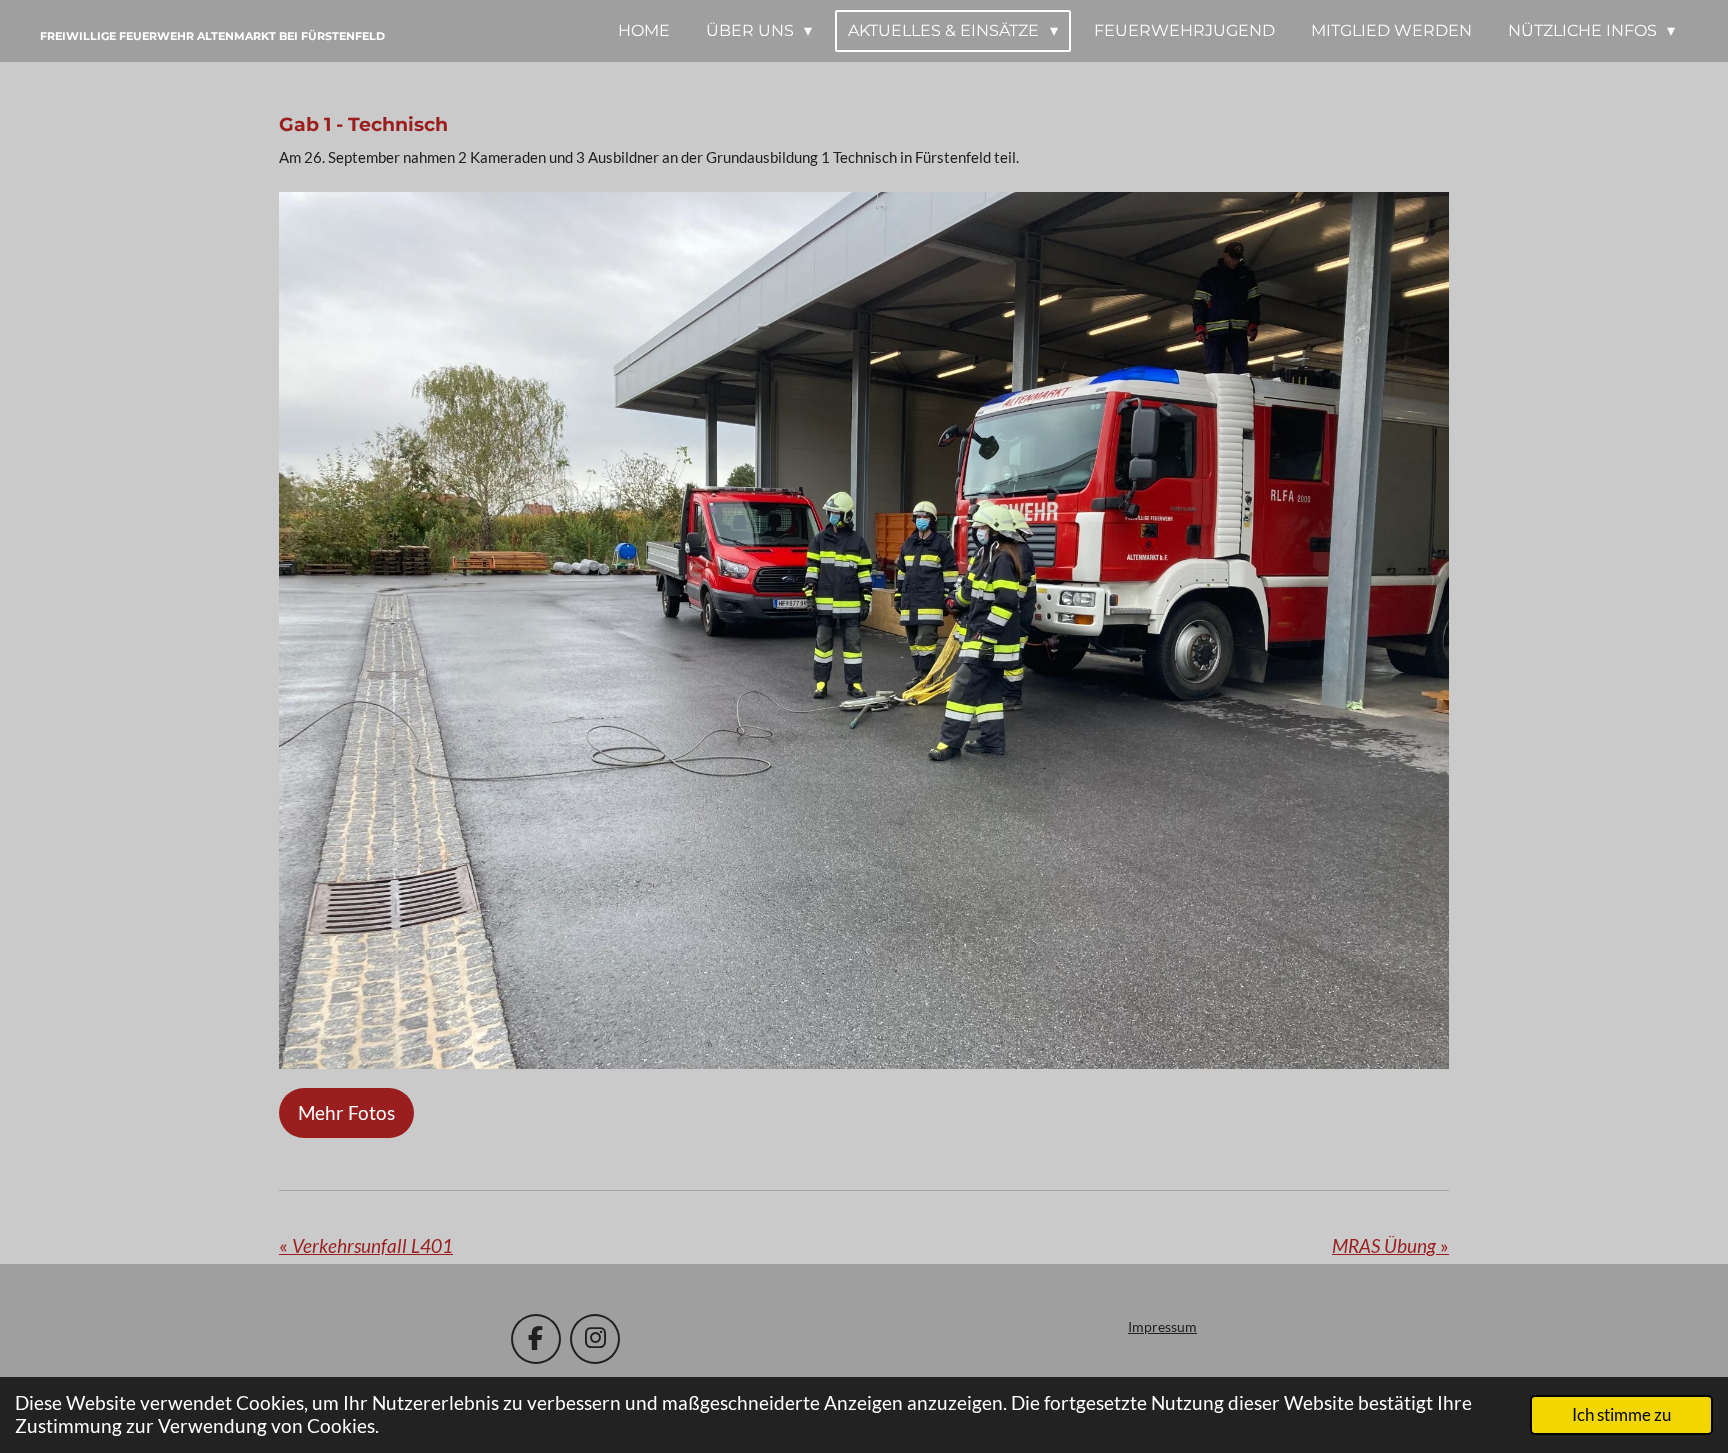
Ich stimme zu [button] (1621, 1414)
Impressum (1162, 1326)
